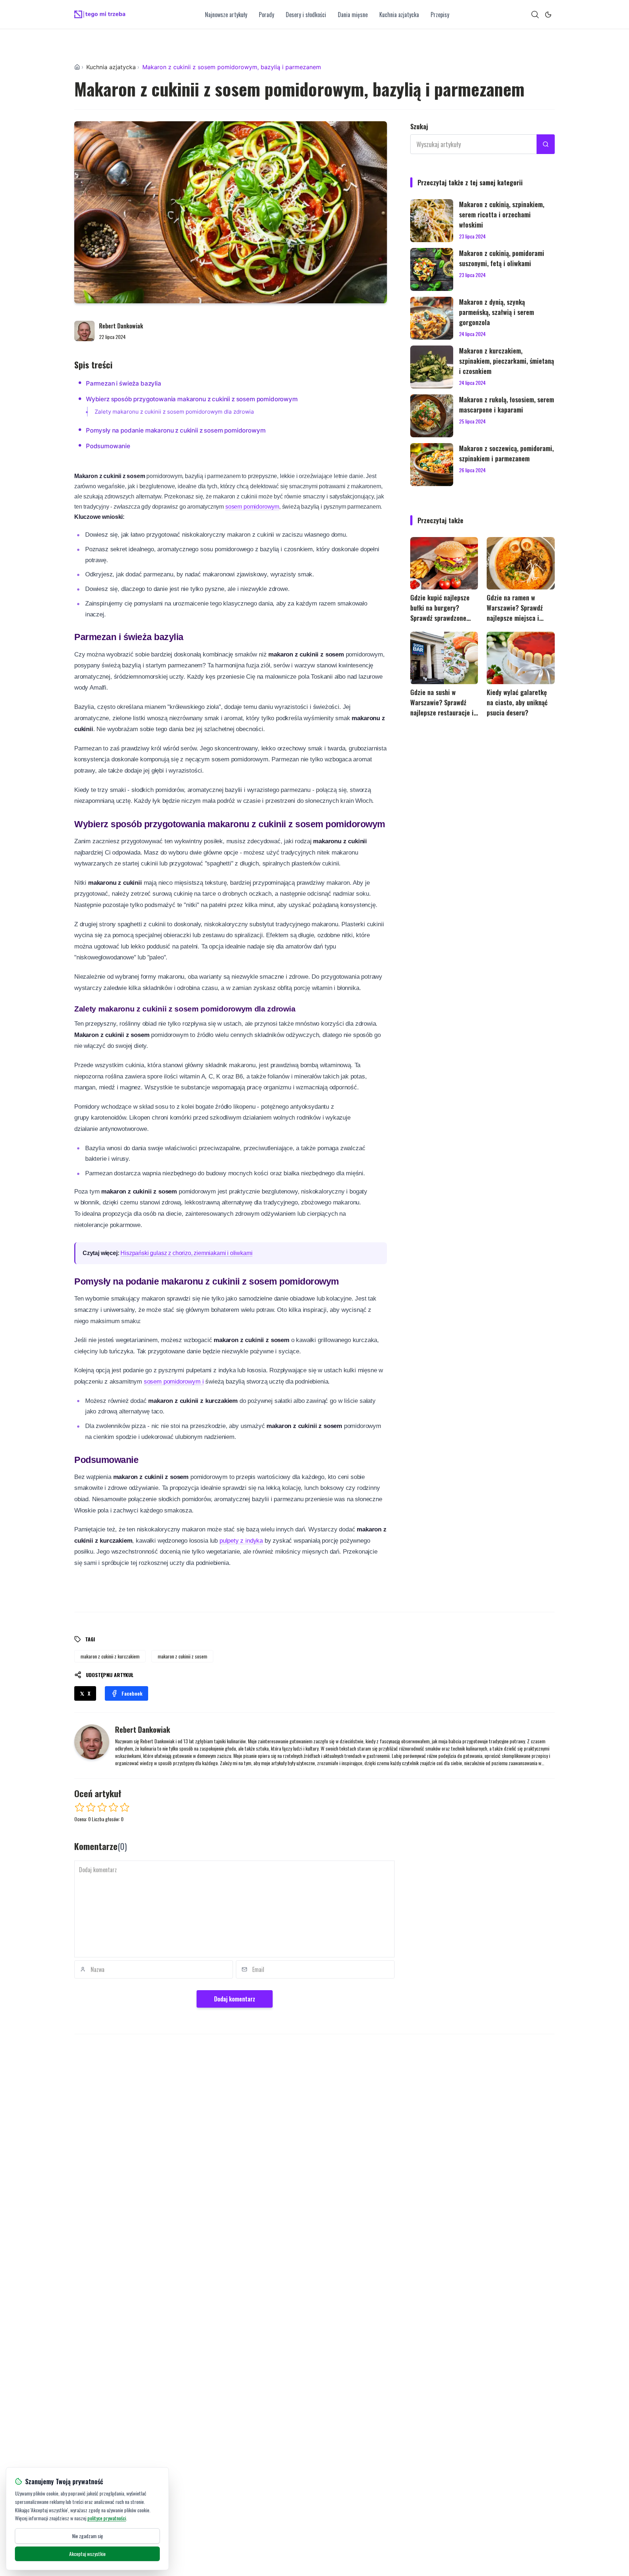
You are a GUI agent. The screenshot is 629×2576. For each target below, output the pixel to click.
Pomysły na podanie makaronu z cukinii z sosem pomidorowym (176, 430)
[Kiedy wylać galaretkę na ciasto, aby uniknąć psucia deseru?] (521, 658)
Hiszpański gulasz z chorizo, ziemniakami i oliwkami (186, 1253)
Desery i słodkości (306, 15)
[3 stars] (102, 1807)
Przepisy (440, 15)
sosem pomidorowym (252, 507)
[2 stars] (91, 1807)
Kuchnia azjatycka (399, 15)
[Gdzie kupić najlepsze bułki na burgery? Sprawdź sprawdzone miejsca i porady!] (444, 563)
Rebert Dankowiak (121, 326)
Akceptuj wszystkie (87, 2554)
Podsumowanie (108, 446)
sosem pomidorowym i (174, 1382)
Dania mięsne (353, 15)
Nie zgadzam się (88, 2536)
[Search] (535, 15)
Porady (266, 15)
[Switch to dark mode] (548, 15)
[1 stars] (80, 1807)
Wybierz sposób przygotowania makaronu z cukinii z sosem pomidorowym (192, 399)
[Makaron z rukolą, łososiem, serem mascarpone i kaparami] (432, 416)
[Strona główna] (77, 67)
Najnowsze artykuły (226, 15)
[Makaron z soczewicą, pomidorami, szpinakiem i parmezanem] (432, 465)
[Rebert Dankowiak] (84, 331)
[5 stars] (125, 1807)
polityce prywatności (107, 2518)
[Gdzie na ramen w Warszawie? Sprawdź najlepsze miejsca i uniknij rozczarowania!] (521, 563)
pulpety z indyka (241, 1541)
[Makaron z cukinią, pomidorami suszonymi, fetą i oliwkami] (432, 269)
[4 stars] (113, 1807)
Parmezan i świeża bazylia (124, 383)
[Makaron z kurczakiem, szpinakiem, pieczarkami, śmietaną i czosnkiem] (432, 367)
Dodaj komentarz (235, 1999)
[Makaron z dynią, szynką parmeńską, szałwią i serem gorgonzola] (432, 318)
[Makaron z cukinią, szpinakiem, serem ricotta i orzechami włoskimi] (432, 221)
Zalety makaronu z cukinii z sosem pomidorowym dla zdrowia (174, 412)
